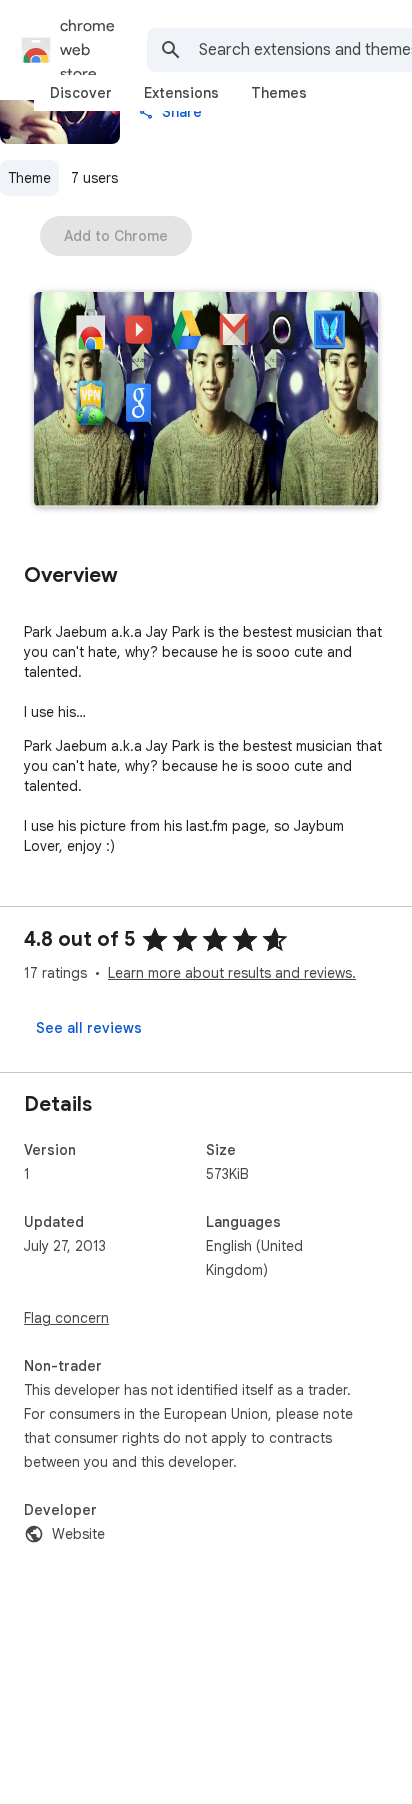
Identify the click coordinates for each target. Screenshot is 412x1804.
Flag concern (66, 1318)
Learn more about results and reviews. (232, 973)
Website (78, 1534)
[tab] (81, 93)
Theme (29, 178)
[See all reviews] (89, 1028)
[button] (206, 401)
